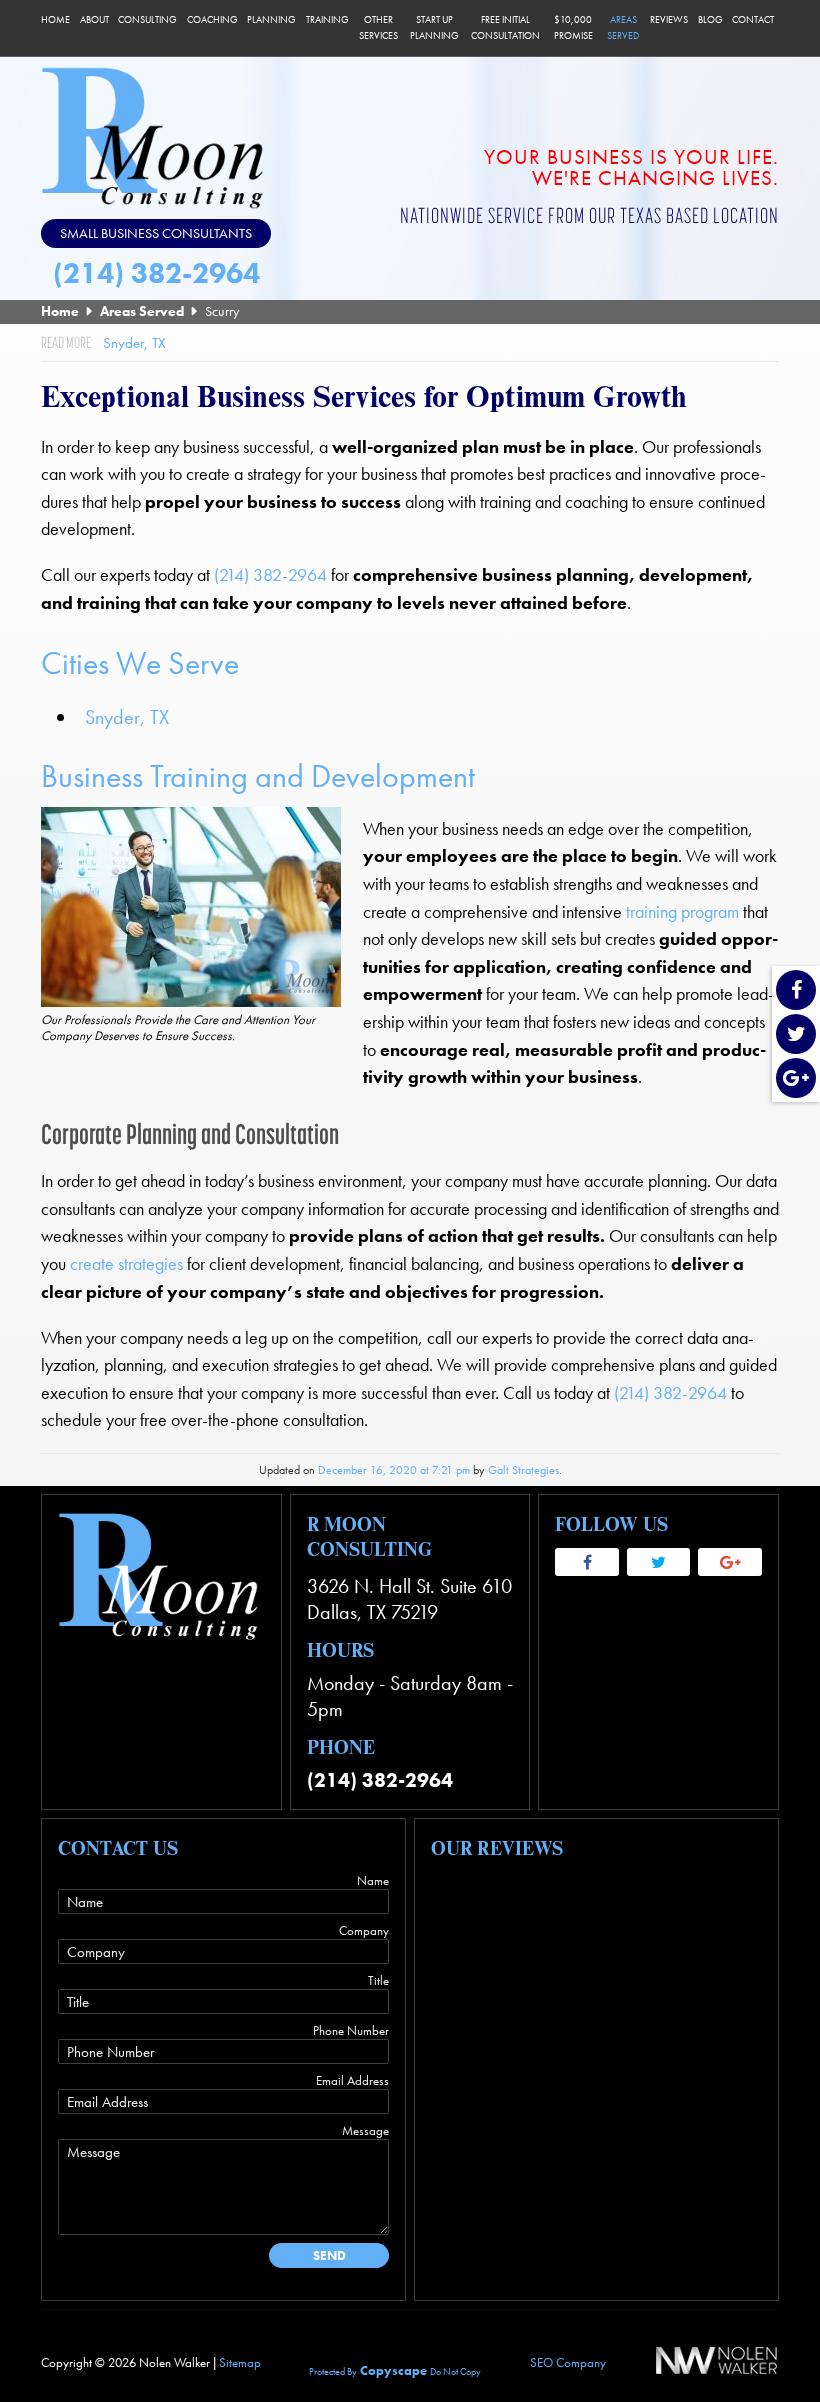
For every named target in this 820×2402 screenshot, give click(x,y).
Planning (271, 20)
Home (55, 20)
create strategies (126, 1264)
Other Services (378, 28)
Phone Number (351, 2030)
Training (327, 20)
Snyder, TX (127, 717)
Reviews (669, 20)
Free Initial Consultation (505, 28)
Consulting (147, 20)
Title (378, 1980)
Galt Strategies (523, 1470)
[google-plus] (796, 1079)
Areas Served (623, 28)
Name (373, 1880)
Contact (753, 20)
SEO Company (568, 2362)
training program (682, 912)
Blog (710, 20)
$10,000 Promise (573, 28)
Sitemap (240, 2362)
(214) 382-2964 (156, 274)
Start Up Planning (434, 28)
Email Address (352, 2080)
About (94, 20)
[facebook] (796, 991)
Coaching (212, 20)
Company (364, 1930)
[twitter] (796, 1035)
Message (365, 2130)
